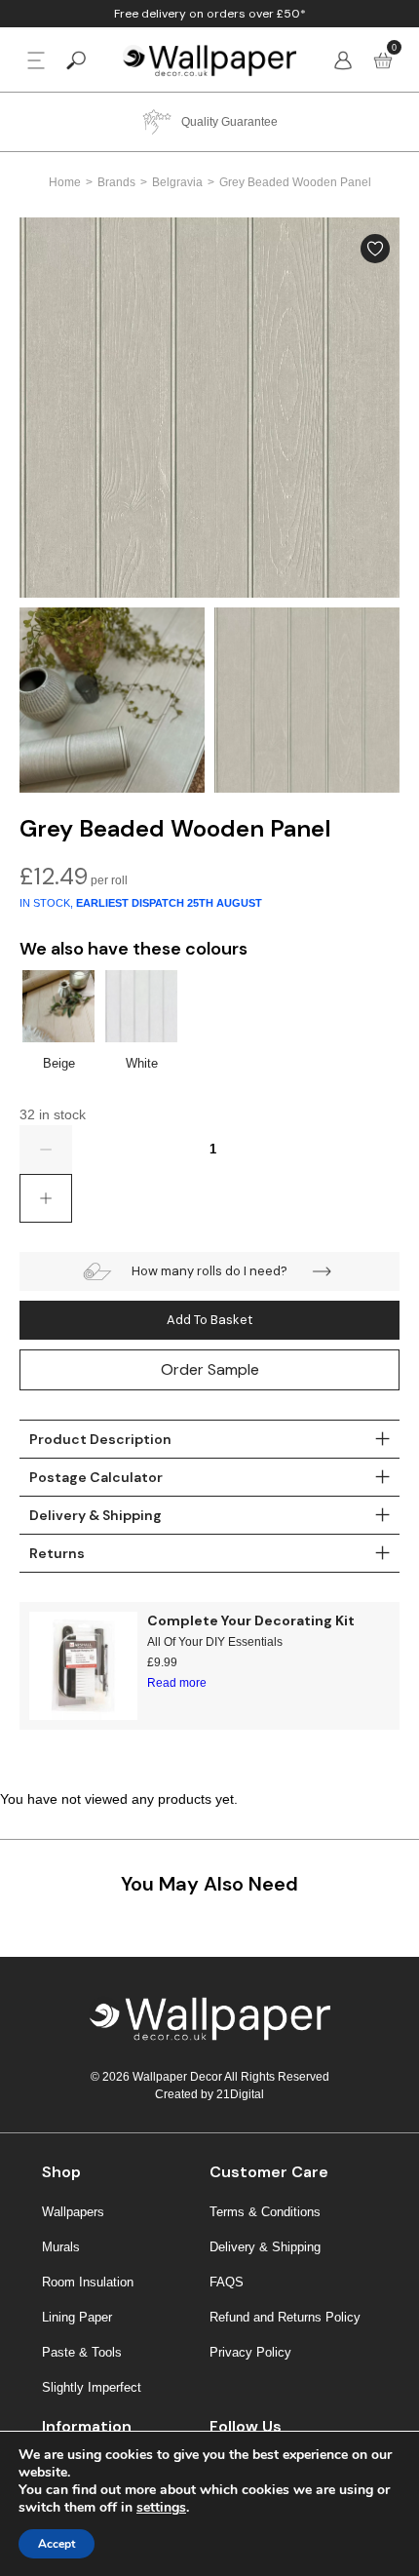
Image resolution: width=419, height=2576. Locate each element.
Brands (116, 182)
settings (161, 2508)
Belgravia (177, 182)
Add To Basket (209, 1320)
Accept (57, 2544)
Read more (177, 1683)
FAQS (227, 2282)
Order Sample (210, 1369)
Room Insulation (88, 2282)
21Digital (240, 2094)
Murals (61, 2247)
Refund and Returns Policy (285, 2317)
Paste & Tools (82, 2352)
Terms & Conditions (265, 2212)
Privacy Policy (250, 2352)
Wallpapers (73, 2212)
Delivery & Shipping (265, 2247)
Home (65, 182)
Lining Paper (77, 2317)
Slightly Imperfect (92, 2387)
